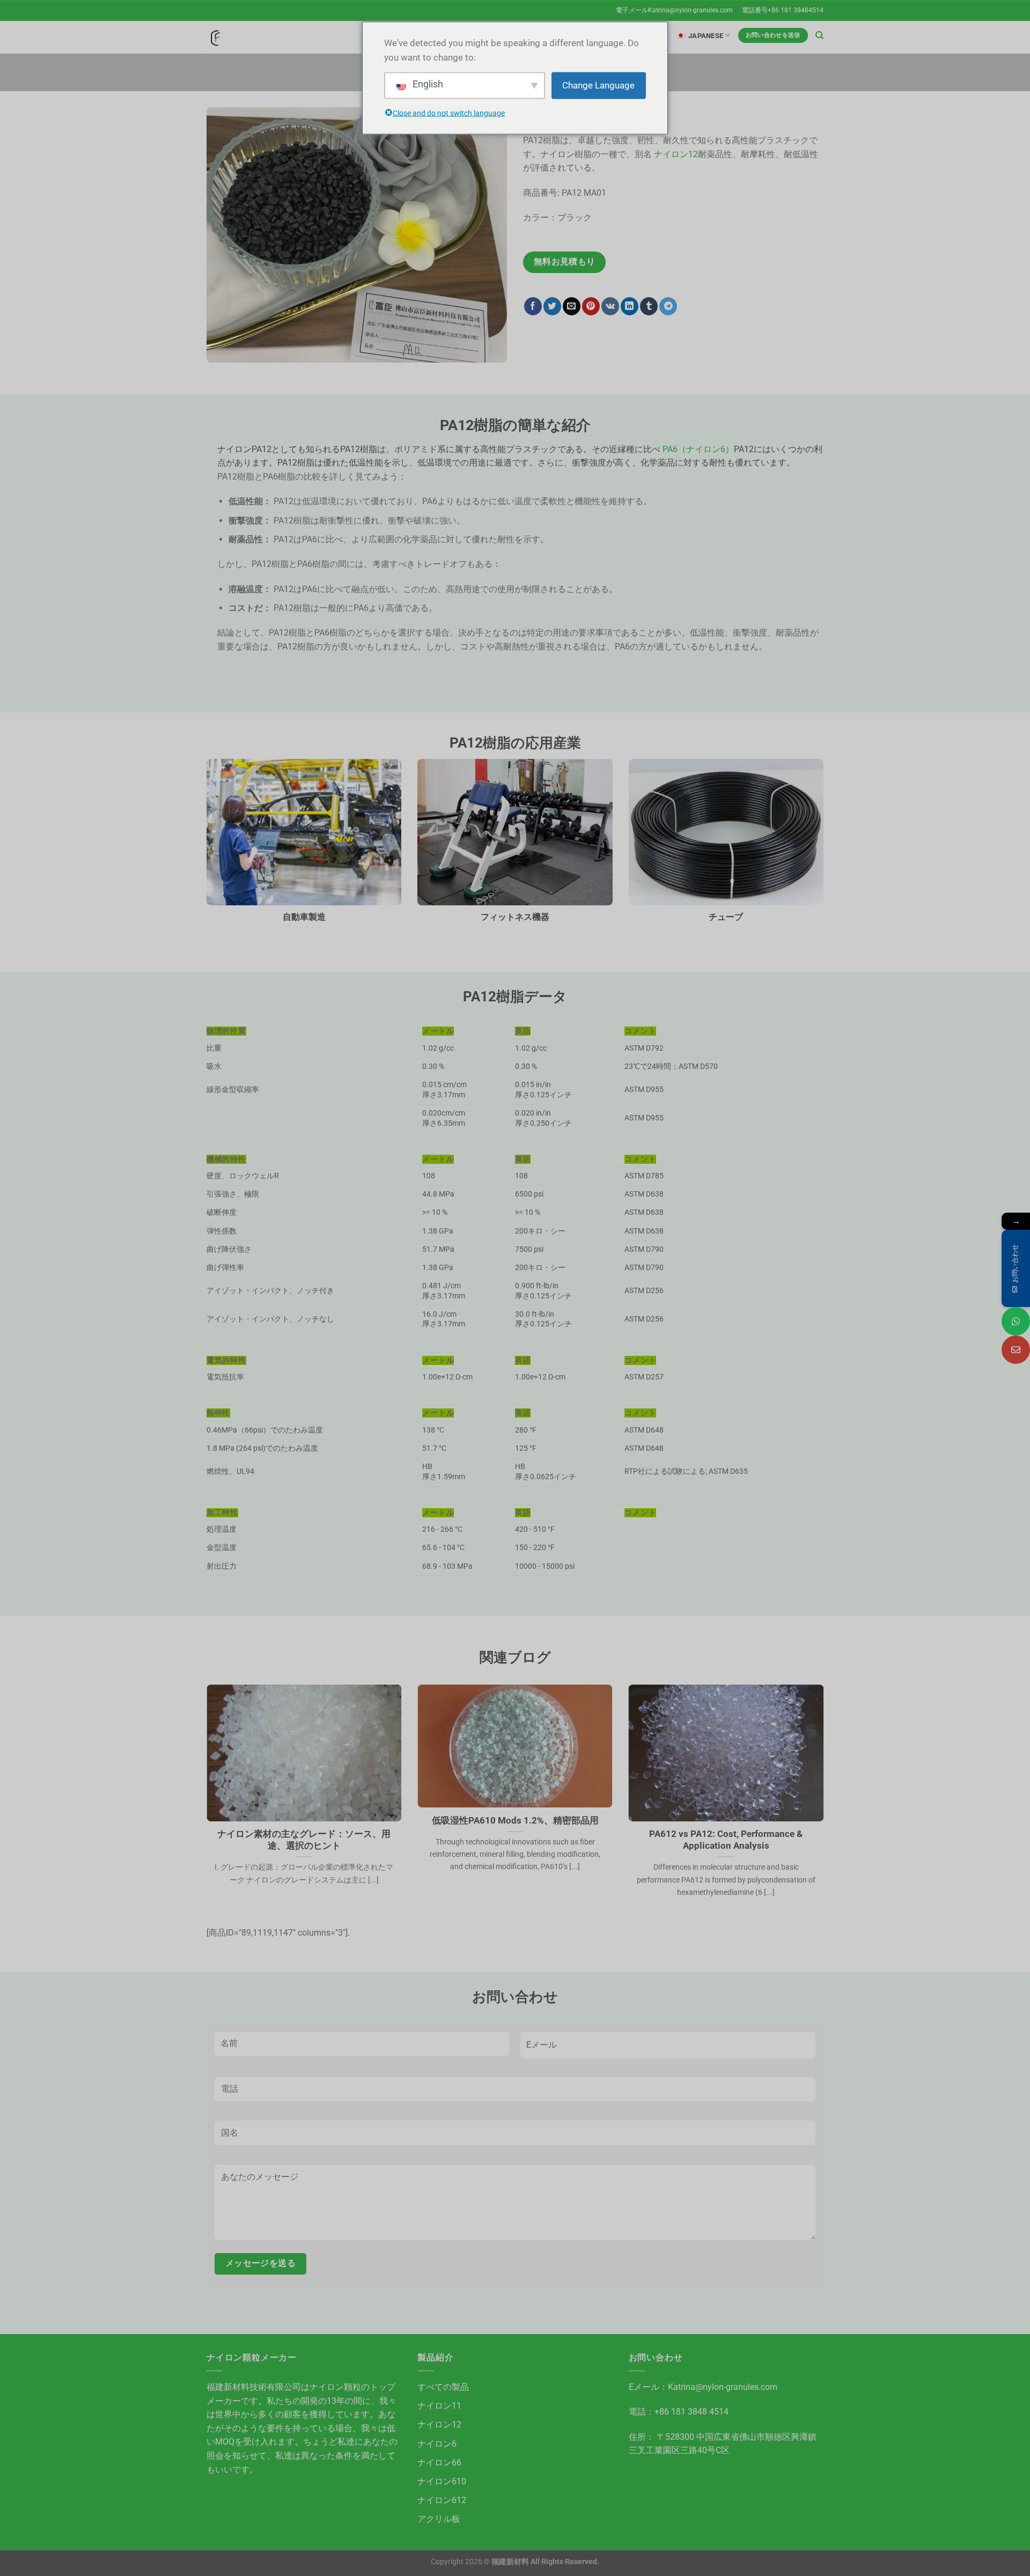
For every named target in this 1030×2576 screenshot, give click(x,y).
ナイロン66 (439, 2463)
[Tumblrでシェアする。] (649, 306)
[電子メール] (1016, 1350)
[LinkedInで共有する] (630, 306)
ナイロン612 (442, 2500)
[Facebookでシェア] (533, 306)
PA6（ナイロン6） (698, 449)
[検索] (819, 35)
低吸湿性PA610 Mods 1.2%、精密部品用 (515, 1821)
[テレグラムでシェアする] (668, 306)
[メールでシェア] (572, 306)
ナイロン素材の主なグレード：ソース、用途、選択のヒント (304, 1840)
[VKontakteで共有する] (610, 306)
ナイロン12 (676, 154)
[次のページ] (826, 1804)
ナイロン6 (437, 2444)
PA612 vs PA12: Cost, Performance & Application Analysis (726, 1840)
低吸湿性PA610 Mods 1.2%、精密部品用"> (498, 1801)
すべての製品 (443, 2387)
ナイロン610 (442, 2481)
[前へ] (204, 1804)
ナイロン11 (439, 2406)
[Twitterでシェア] (552, 306)
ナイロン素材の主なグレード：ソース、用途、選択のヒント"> (301, 1808)
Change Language (598, 85)
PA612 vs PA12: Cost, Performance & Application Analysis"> (721, 1808)
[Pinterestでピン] (591, 306)
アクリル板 (439, 2519)
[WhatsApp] (1016, 1321)
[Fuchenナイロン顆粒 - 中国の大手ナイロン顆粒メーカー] (215, 37)
